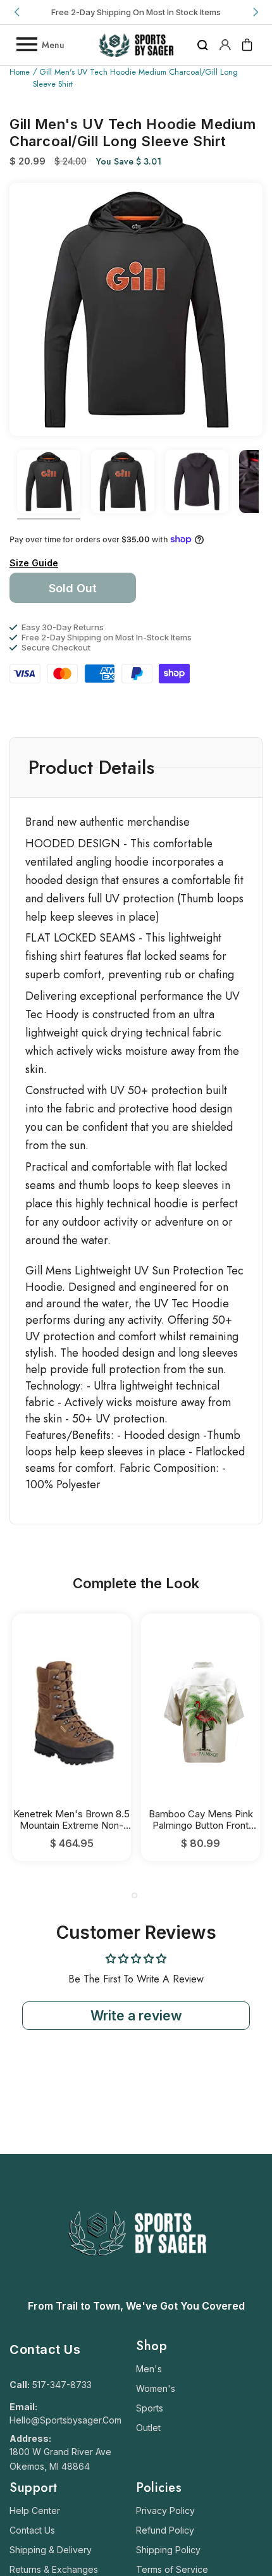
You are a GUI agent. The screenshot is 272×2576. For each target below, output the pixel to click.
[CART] (247, 45)
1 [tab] (134, 1895)
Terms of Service (172, 2569)
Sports (150, 2408)
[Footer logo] (136, 2287)
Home (20, 72)
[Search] (203, 45)
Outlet (148, 2428)
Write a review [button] (136, 2016)
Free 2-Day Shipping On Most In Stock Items (136, 12)
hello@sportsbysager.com (65, 2420)
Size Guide (34, 563)
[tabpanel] (71, 1737)
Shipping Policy (168, 2550)
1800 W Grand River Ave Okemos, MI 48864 (60, 2459)
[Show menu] (26, 45)
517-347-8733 (62, 2385)
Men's (149, 2369)
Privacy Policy (165, 2511)
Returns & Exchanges (54, 2569)
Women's (156, 2388)
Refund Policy (165, 2530)
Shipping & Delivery (51, 2550)
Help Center (35, 2511)
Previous (18, 12)
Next (254, 12)
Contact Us (32, 2530)
